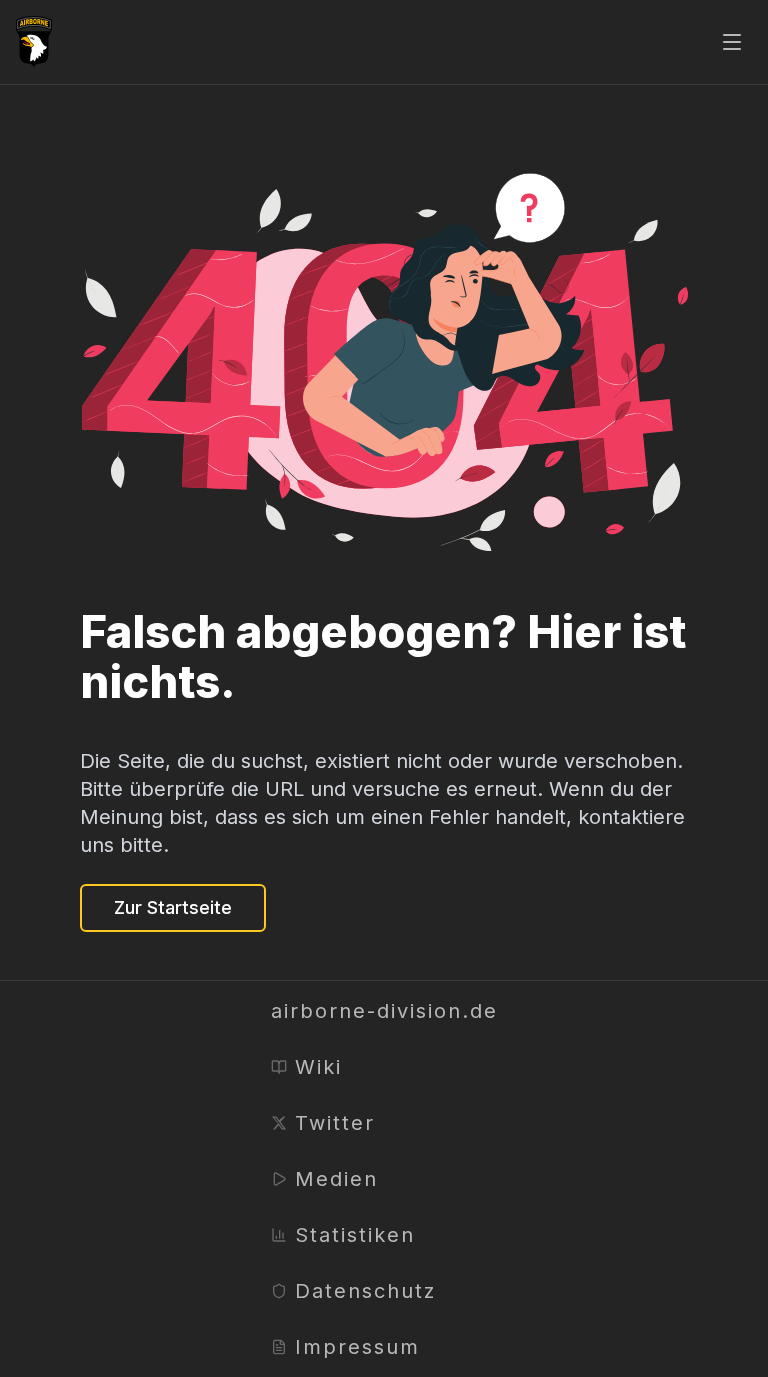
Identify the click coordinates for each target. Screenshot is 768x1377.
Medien (336, 1179)
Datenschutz (365, 1291)
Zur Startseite (173, 907)
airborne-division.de (384, 1011)
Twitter (335, 1123)
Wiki (318, 1067)
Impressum (357, 1347)
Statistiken (355, 1235)
